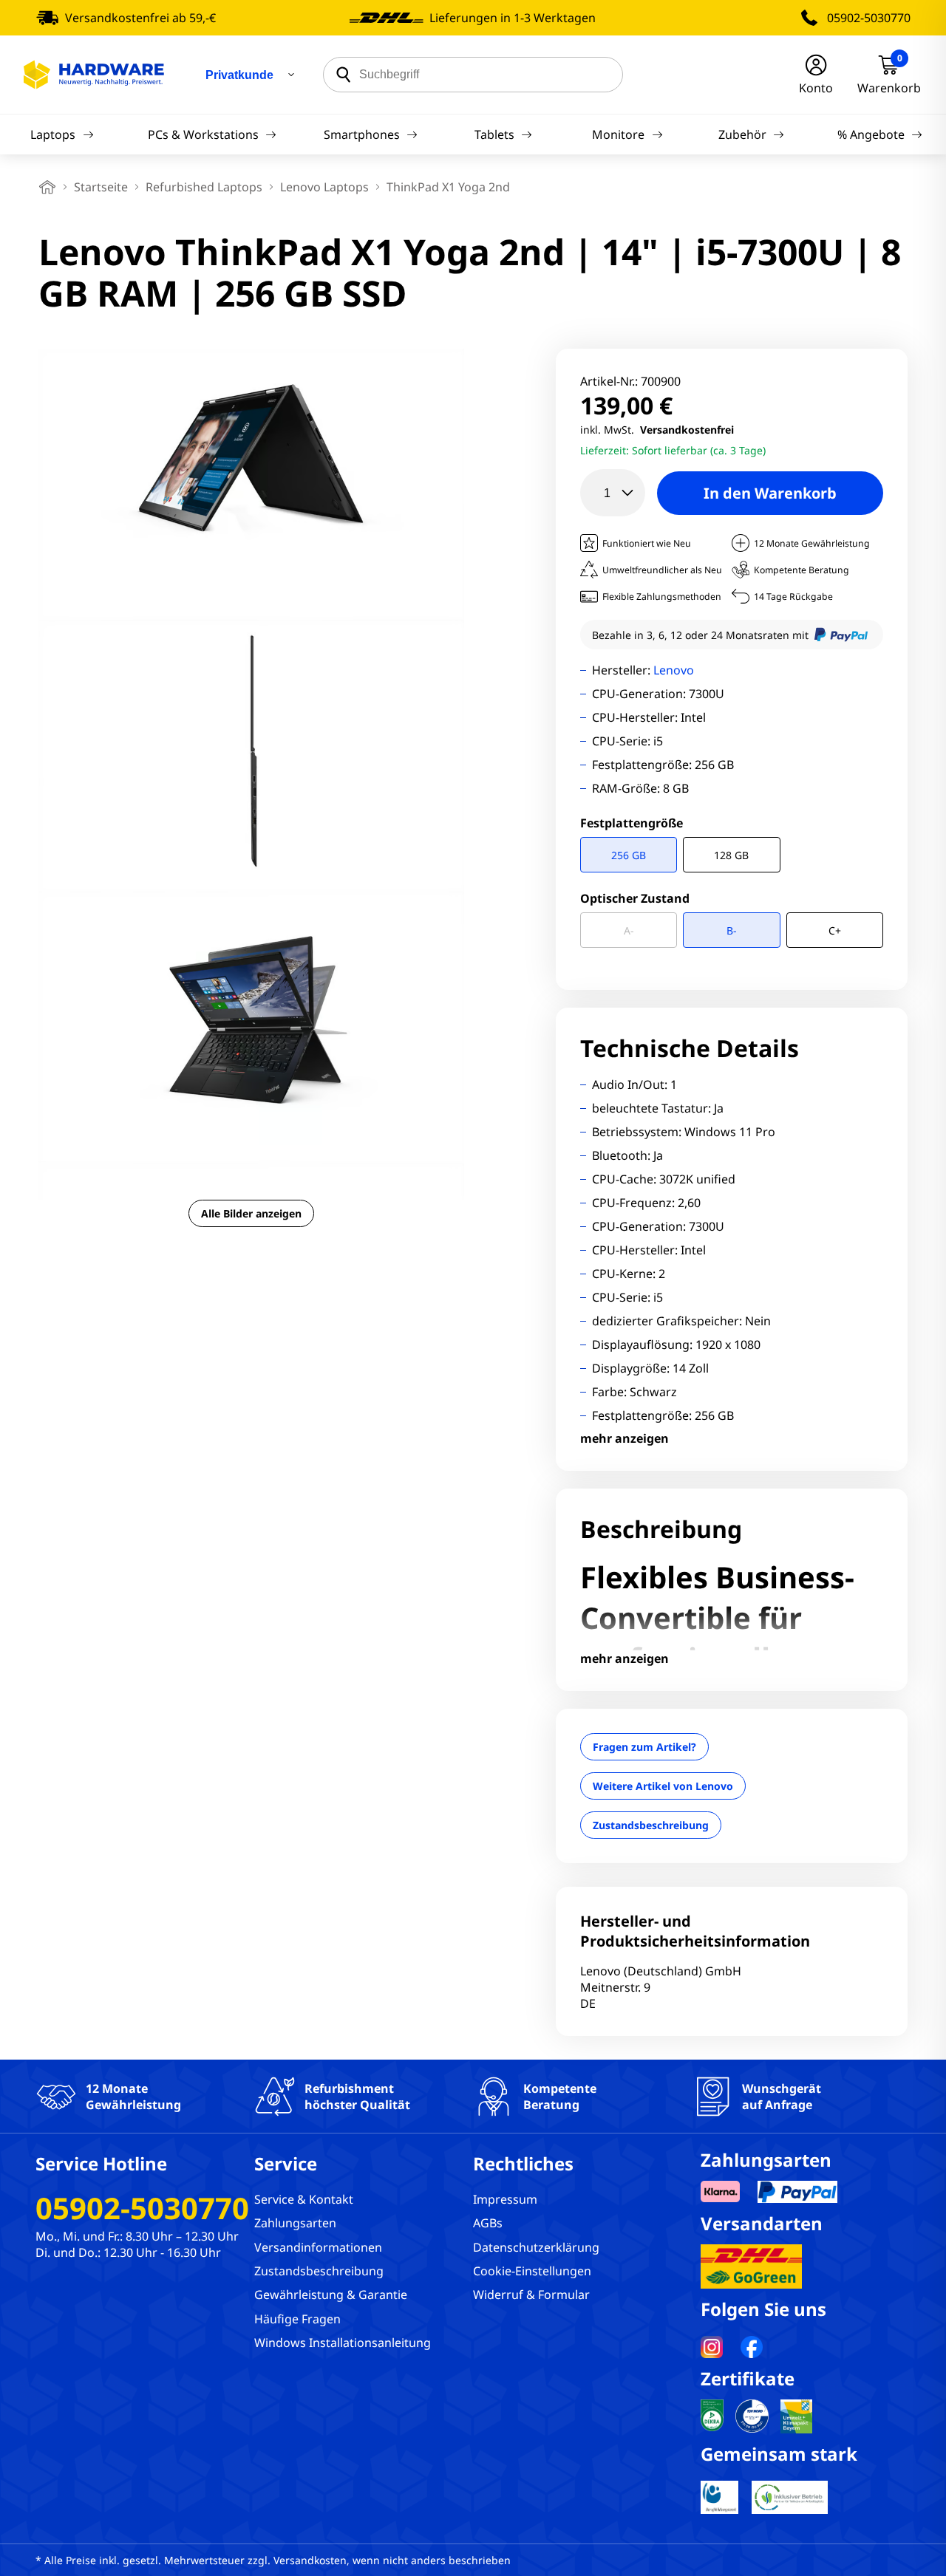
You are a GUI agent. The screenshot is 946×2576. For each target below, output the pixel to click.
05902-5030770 (869, 18)
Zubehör (742, 134)
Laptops (53, 134)
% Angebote (871, 134)
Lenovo (674, 670)
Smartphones (362, 134)
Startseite (101, 187)
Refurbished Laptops (204, 187)
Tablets (494, 134)
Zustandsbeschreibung (651, 1825)
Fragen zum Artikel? (644, 1747)
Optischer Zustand (635, 898)
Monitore (618, 134)
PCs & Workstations (203, 134)
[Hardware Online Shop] (94, 75)
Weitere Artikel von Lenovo (663, 1786)
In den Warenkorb (770, 493)
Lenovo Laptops (324, 187)
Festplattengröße (632, 823)
